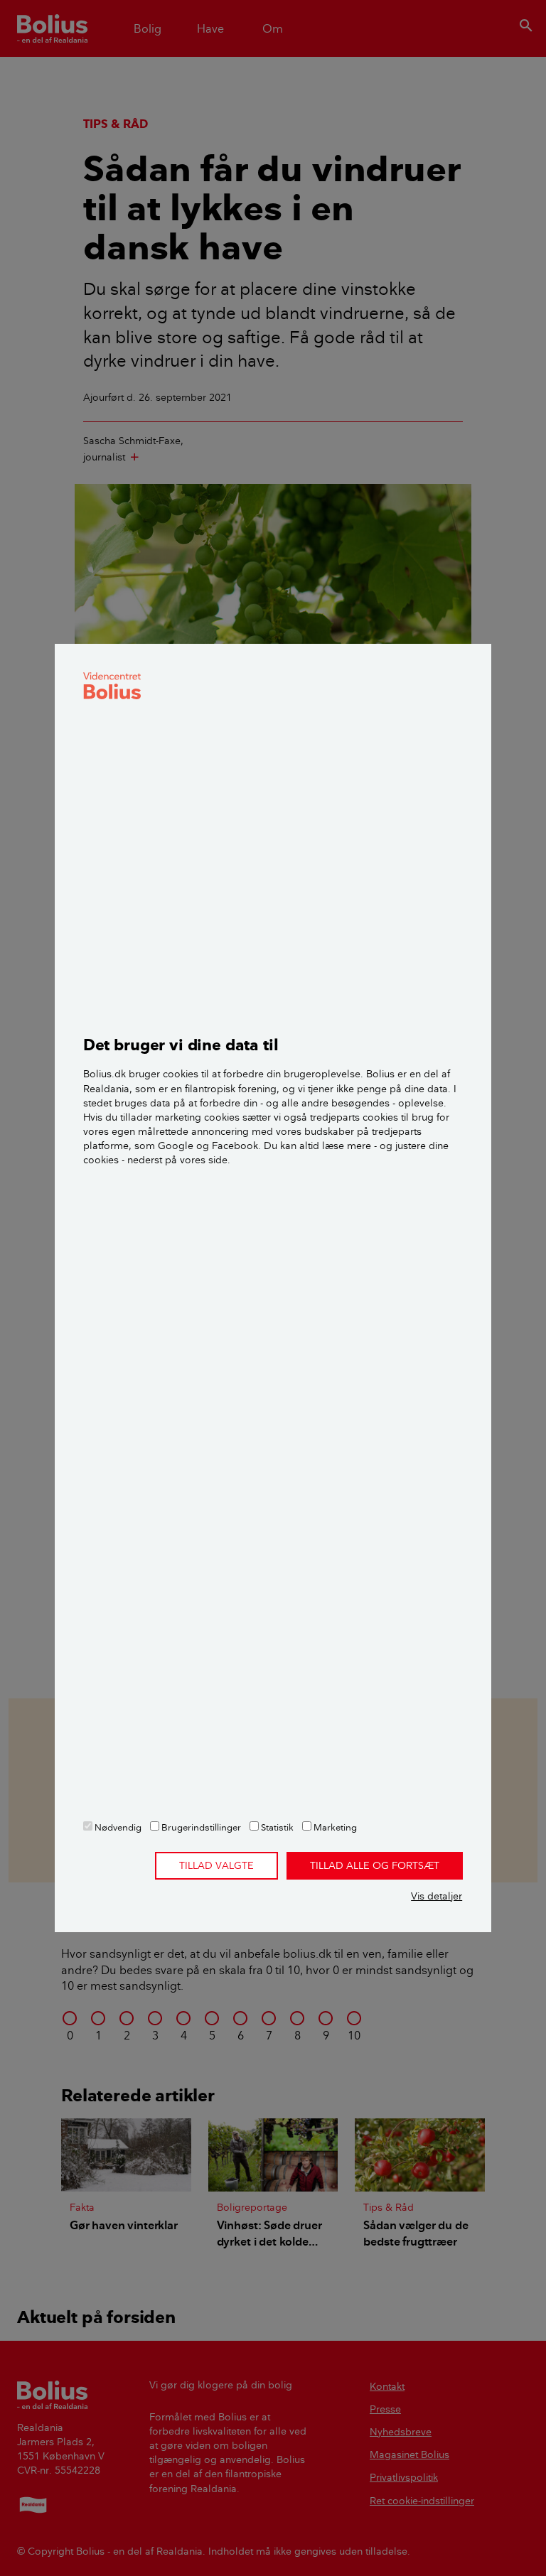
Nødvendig (117, 1827)
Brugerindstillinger (200, 1827)
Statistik (276, 1827)
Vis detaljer (437, 1896)
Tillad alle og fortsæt (375, 1865)
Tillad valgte (216, 1865)
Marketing (334, 1827)
